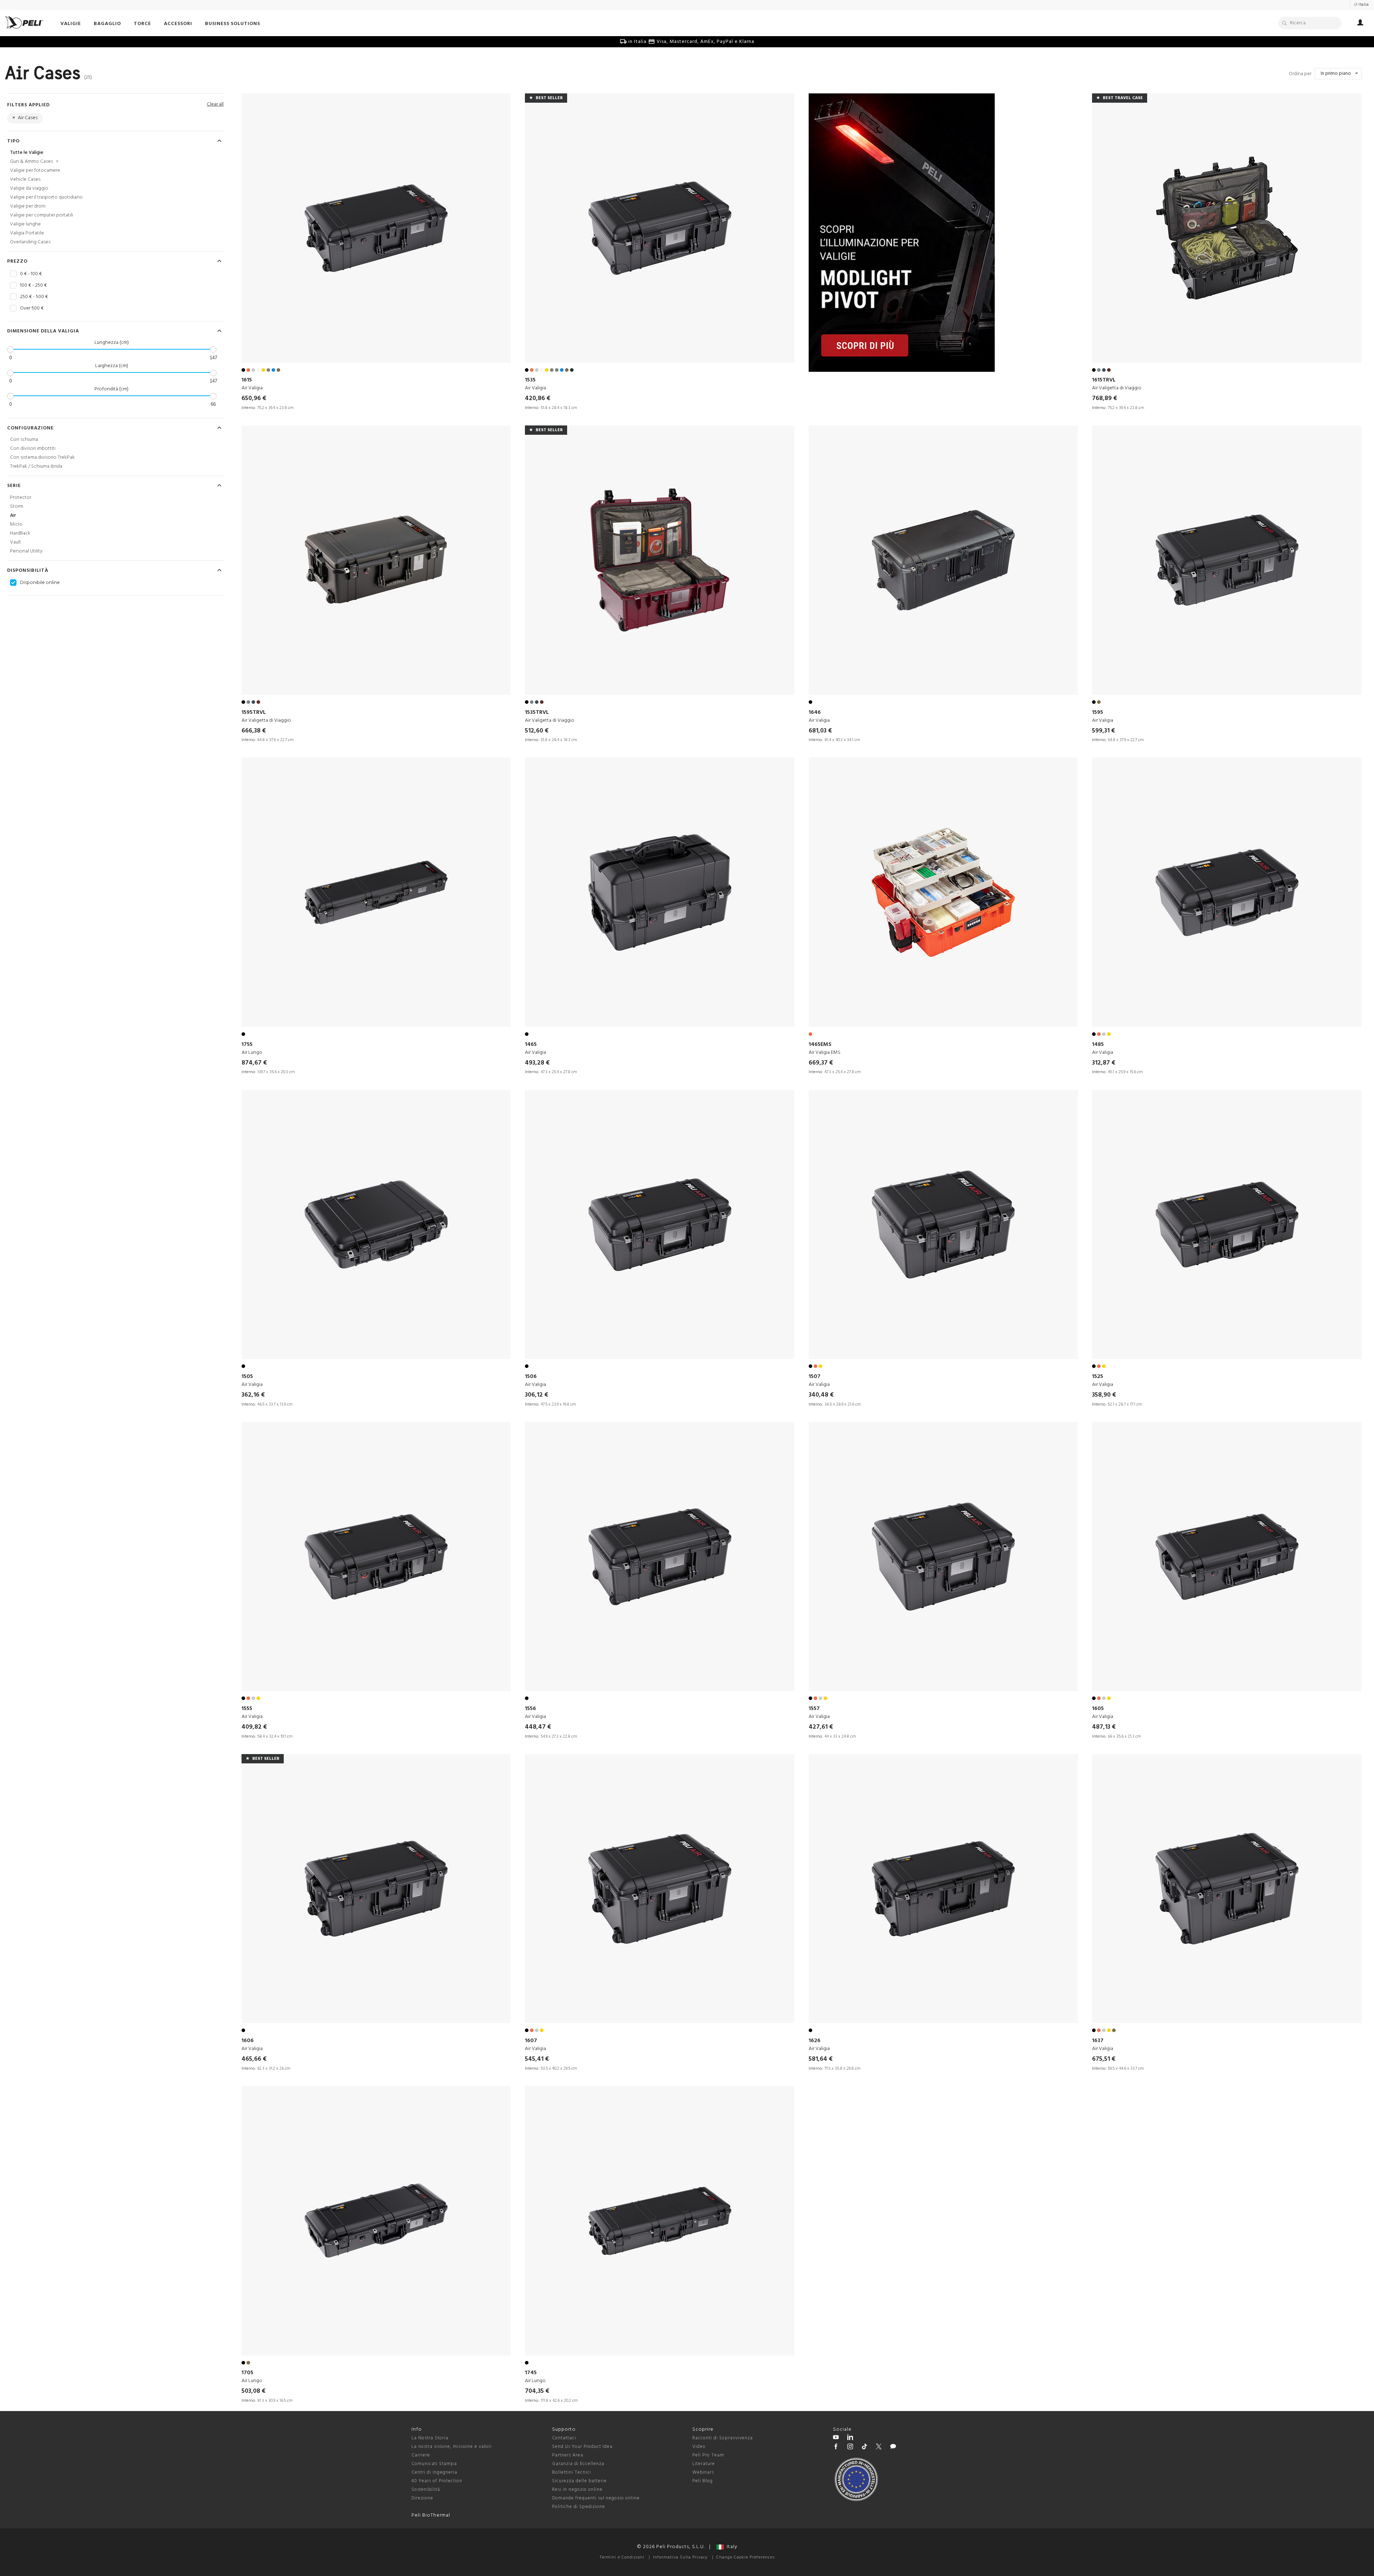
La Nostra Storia (430, 2438)
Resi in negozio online (577, 2490)
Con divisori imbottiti (33, 449)
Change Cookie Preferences (746, 2557)
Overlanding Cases (30, 242)
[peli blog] (893, 2448)
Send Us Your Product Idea (582, 2447)
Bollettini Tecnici (572, 2472)
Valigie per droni (28, 206)
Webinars (703, 2472)
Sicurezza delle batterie (579, 2481)
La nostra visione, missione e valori (452, 2447)
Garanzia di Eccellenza (578, 2464)
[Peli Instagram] (850, 2448)
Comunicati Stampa (434, 2464)
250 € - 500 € (34, 297)
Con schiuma (24, 440)
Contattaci (564, 2438)
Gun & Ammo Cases (34, 162)
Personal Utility (26, 551)
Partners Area (568, 2455)
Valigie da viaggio (29, 188)
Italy (731, 2547)
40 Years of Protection (437, 2481)
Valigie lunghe (25, 224)
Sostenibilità (426, 2490)
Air (13, 515)
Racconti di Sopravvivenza (723, 2438)
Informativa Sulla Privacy (680, 2557)
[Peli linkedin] (850, 2438)
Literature (704, 2464)
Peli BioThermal (431, 2515)
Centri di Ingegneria (434, 2472)
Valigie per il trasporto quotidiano (46, 197)
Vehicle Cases (25, 179)
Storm (17, 507)
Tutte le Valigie (27, 153)
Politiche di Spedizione (579, 2507)
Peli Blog (703, 2481)
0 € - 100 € (31, 274)
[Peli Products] (836, 2448)
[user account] (1360, 24)
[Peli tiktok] (864, 2448)
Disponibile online (40, 583)
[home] (24, 22)
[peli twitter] (879, 2448)
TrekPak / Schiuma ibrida (36, 466)
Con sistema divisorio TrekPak (42, 457)
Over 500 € (32, 308)
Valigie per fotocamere (35, 171)
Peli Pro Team (708, 2455)
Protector (21, 498)
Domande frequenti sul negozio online (596, 2498)
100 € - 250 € (33, 286)
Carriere (421, 2455)
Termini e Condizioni (622, 2557)
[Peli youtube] (836, 2438)
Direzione (422, 2498)
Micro (16, 524)
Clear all (215, 104)
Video (699, 2447)
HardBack (20, 533)
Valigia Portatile (27, 233)
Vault (16, 542)
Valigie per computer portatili (42, 215)
